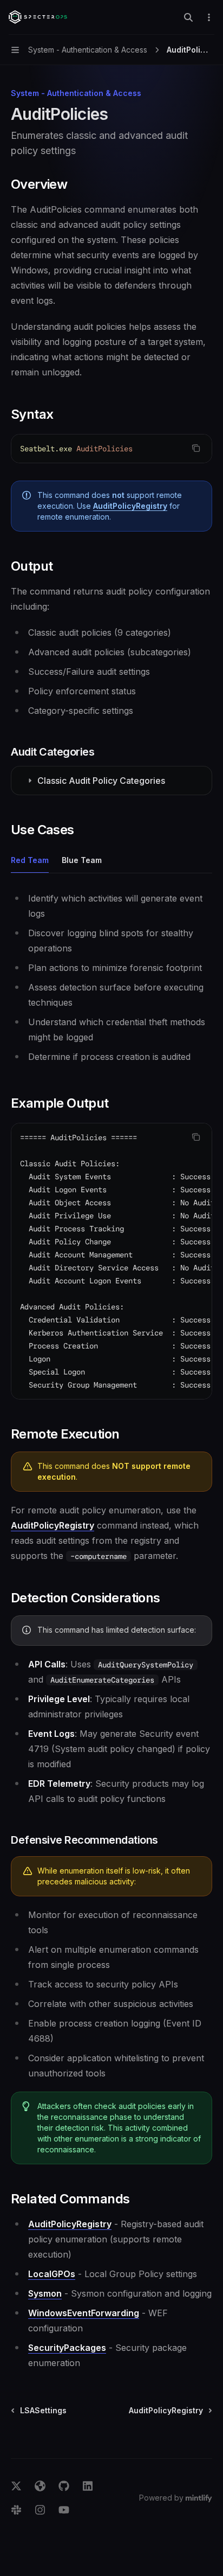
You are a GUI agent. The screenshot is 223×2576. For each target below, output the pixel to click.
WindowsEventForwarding (84, 2313)
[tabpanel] (111, 977)
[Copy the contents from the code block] (196, 448)
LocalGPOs (52, 2274)
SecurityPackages (67, 2348)
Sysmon (45, 2293)
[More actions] (209, 17)
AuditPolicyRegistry (130, 506)
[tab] (30, 860)
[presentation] (111, 1261)
